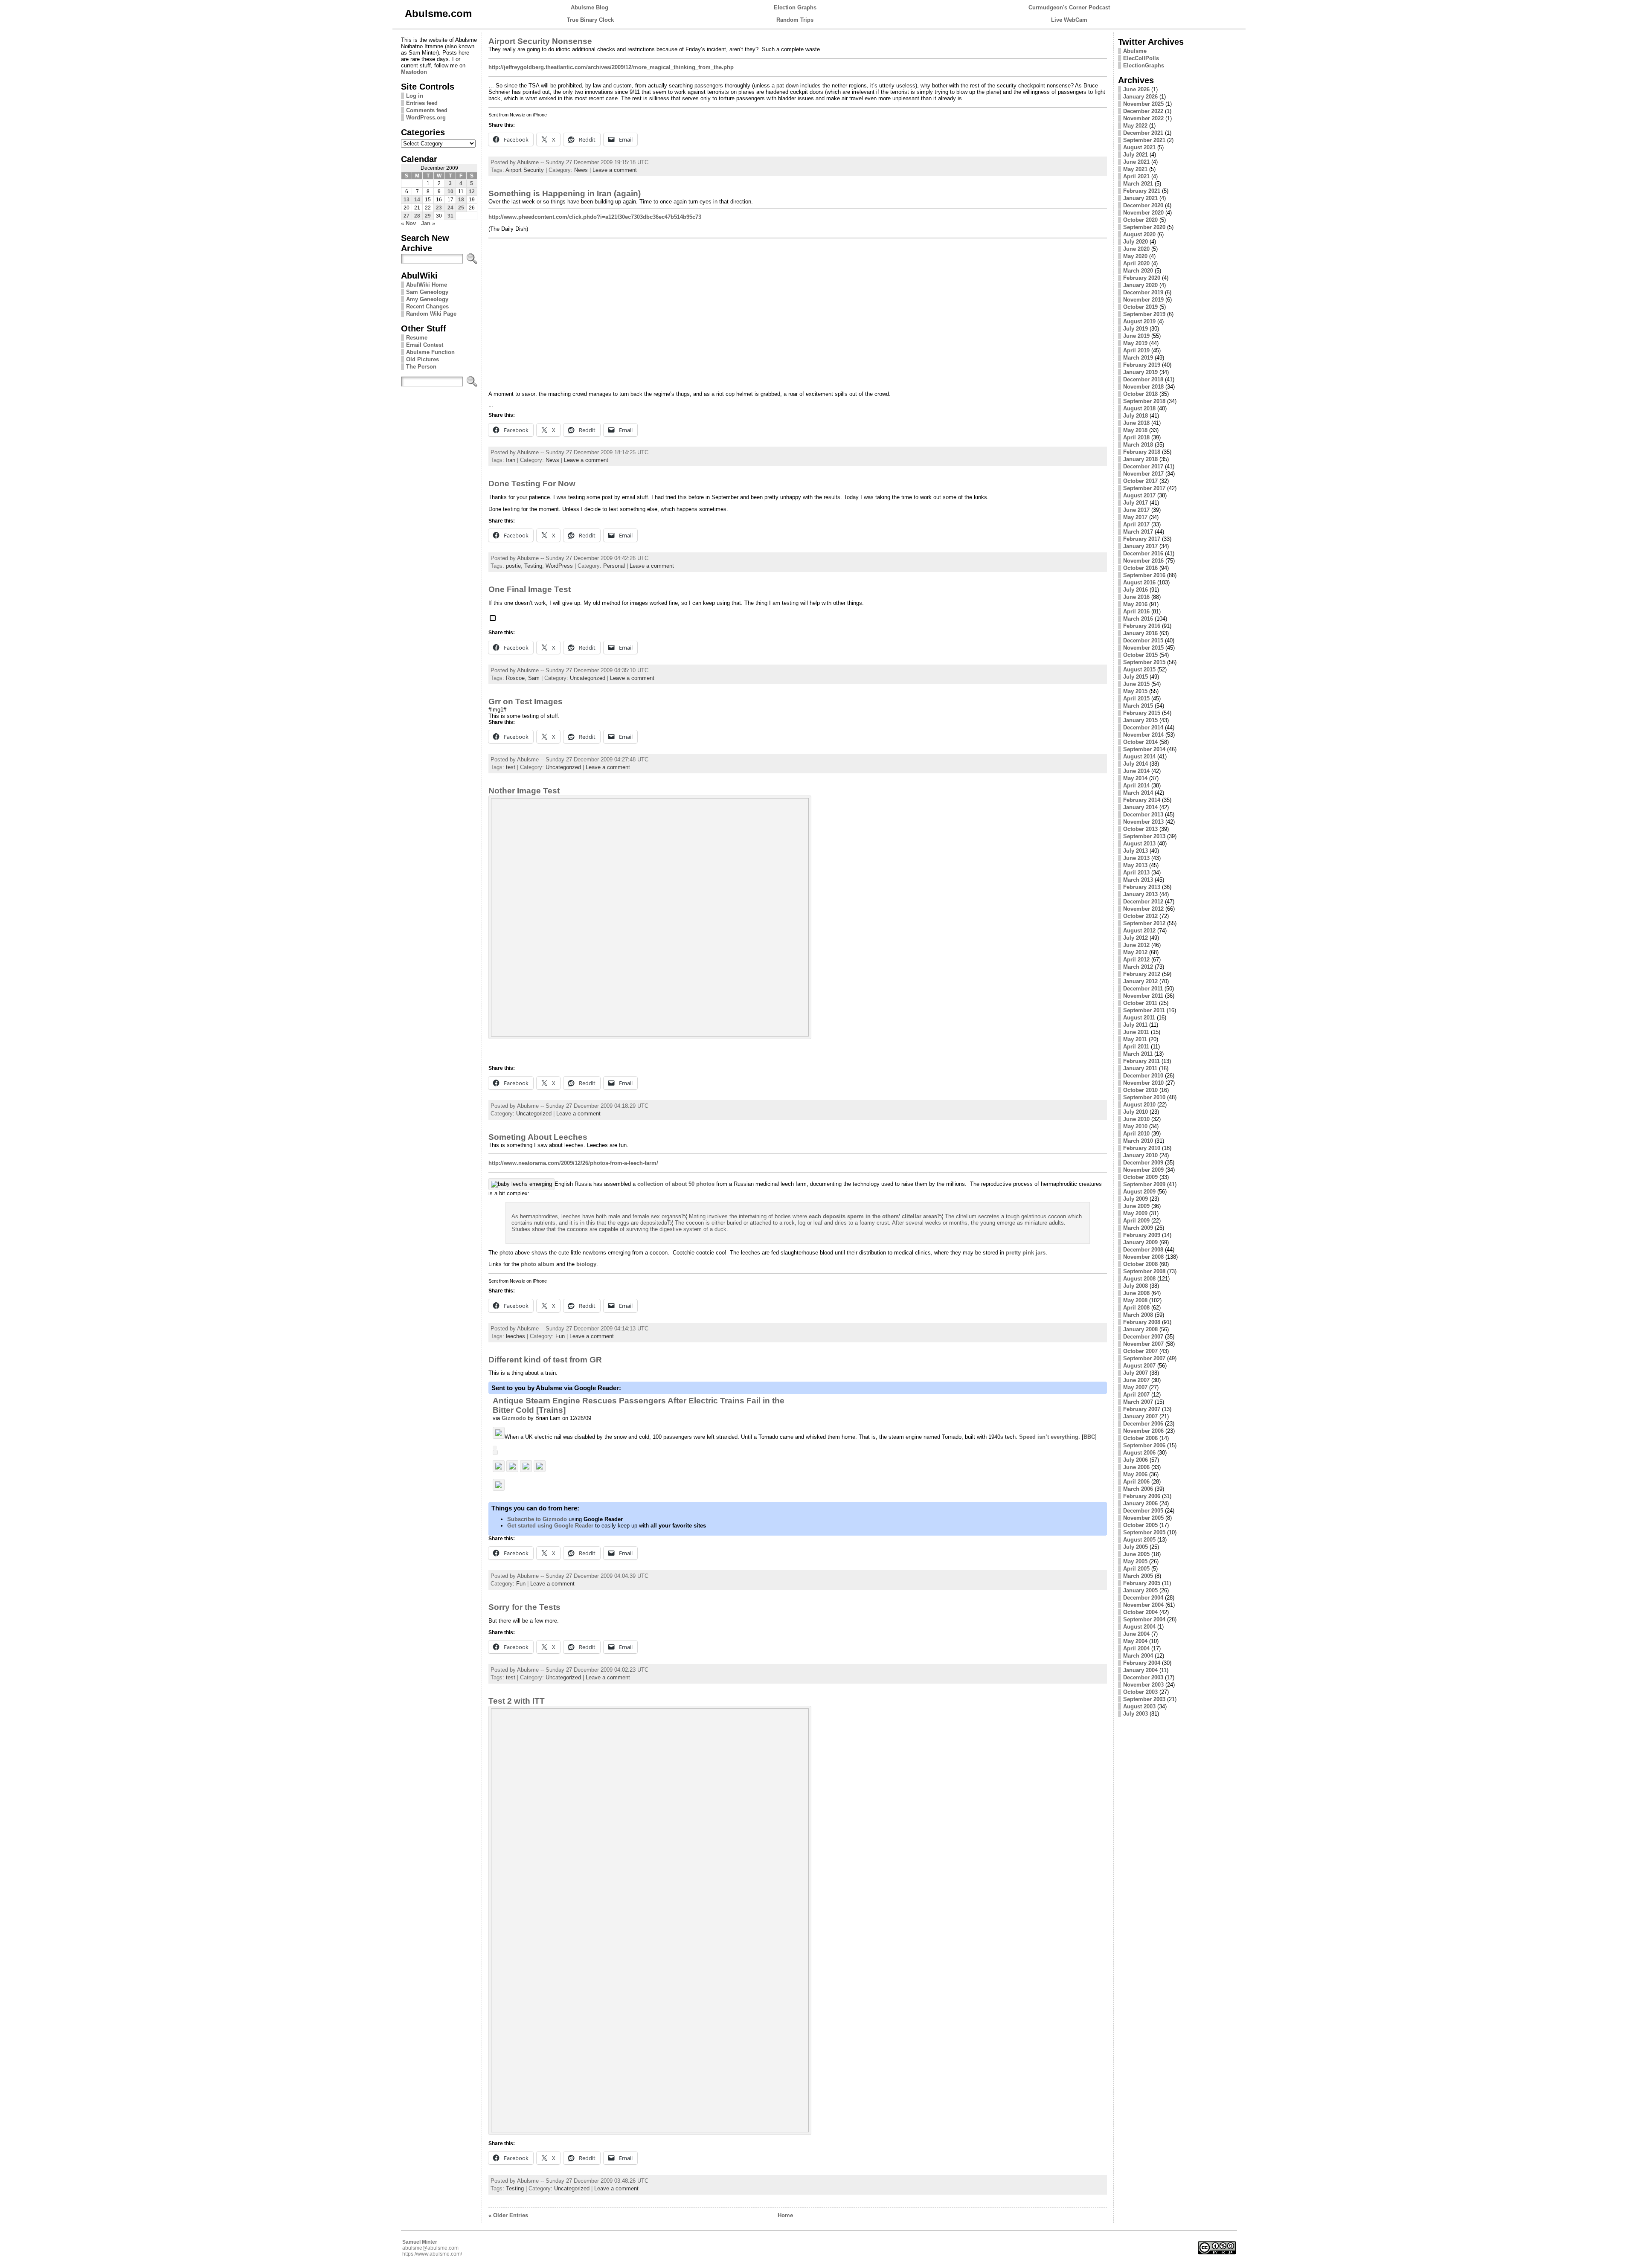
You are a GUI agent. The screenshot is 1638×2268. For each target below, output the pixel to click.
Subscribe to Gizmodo (537, 1519)
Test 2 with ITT (517, 1701)
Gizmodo (514, 1418)
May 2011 (1135, 1039)
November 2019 (1143, 300)
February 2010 (1142, 1148)
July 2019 (1136, 329)
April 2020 (1136, 263)
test (511, 767)
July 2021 (1136, 155)
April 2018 (1136, 437)
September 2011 (1144, 1010)
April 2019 (1136, 350)
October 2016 (1140, 568)
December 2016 (1143, 553)
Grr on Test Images (526, 701)
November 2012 (1143, 909)
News (581, 170)
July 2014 (1136, 764)
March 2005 (1138, 1576)
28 (417, 216)
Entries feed (422, 103)
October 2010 (1140, 1090)
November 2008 (1143, 1257)
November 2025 (1143, 104)
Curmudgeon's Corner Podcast (1069, 7)
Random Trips (795, 20)
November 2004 (1143, 1605)
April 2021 (1136, 176)
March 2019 (1138, 358)
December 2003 (1143, 1677)
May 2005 (1135, 1561)
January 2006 (1140, 1503)
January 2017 (1140, 546)
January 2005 (1140, 1590)
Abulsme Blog (590, 7)
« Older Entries (508, 2215)
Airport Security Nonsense (540, 41)
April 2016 (1136, 611)
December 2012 (1143, 902)
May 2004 (1135, 1641)
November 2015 (1143, 648)
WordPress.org (426, 118)
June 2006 (1136, 1467)
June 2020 (1136, 249)
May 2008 (1135, 1300)
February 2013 (1142, 887)
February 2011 (1141, 1061)
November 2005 (1143, 1518)
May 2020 (1135, 256)
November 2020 (1143, 213)
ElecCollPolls (1141, 58)
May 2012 (1135, 952)
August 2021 (1139, 147)
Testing (533, 566)
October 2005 (1140, 1525)
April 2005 (1136, 1569)
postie (513, 566)
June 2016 (1136, 597)
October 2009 (1140, 1177)
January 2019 (1140, 372)
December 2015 (1143, 640)
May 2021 (1135, 169)
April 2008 (1136, 1308)
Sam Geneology (427, 292)
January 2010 (1140, 1155)
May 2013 (1135, 865)
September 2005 (1144, 1532)
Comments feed (427, 110)
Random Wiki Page (431, 314)
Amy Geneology (427, 299)
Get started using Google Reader (550, 1526)
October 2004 (1140, 1612)
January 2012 (1140, 981)
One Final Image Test (530, 589)
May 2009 (1135, 1213)
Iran (511, 460)
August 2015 (1139, 669)
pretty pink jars (1026, 1253)
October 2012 (1140, 916)
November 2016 (1143, 561)
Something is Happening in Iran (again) (565, 193)
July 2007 (1136, 1373)
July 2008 (1136, 1286)
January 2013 (1140, 894)
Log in (415, 96)
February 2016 (1142, 626)
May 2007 (1135, 1387)
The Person (421, 367)
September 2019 (1144, 314)
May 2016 (1135, 604)
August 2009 (1139, 1192)
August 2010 (1139, 1105)
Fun (560, 1336)
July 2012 (1136, 938)
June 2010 (1136, 1119)
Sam (534, 678)
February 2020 (1142, 278)
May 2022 (1135, 126)
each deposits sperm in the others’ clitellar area (871, 1216)
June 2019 (1136, 336)
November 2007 (1143, 1344)
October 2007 (1140, 1351)
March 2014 (1138, 793)
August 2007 (1139, 1366)
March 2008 (1138, 1315)
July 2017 (1136, 503)
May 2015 (1135, 691)
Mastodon (414, 72)
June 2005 (1136, 1554)
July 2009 (1136, 1199)
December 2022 (1143, 111)
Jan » (428, 223)
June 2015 (1136, 684)
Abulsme (1135, 51)
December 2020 (1143, 205)
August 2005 (1139, 1540)
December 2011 (1143, 989)
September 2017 (1144, 488)
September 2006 (1144, 1445)
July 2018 (1136, 416)
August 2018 (1139, 408)
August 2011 (1139, 1018)
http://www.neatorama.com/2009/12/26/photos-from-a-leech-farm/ (573, 1163)
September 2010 (1144, 1097)
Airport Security (525, 170)
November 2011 (1143, 996)
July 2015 (1136, 677)
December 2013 (1143, 815)
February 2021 (1142, 191)
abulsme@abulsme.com (430, 2248)
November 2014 (1143, 735)
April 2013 (1136, 873)
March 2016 (1138, 619)
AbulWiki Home (427, 285)
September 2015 (1144, 662)
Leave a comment (615, 170)
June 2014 (1136, 771)
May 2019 (1135, 343)
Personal (614, 566)
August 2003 (1139, 1706)
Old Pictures (423, 359)
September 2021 (1144, 140)
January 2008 (1140, 1329)
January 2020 (1140, 285)
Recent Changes (427, 306)
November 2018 (1143, 387)
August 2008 (1139, 1279)
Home (785, 2215)
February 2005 (1142, 1583)
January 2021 (1140, 198)
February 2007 (1142, 1409)
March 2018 (1138, 445)
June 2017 (1136, 510)
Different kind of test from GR (545, 1360)
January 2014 (1140, 807)
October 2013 (1140, 829)
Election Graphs (795, 7)
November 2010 (1143, 1083)
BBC (1089, 1437)
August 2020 (1139, 234)
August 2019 (1139, 321)
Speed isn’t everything (1049, 1437)
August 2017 (1139, 495)
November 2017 (1143, 474)
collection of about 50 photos (676, 1184)
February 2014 (1142, 800)
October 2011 (1140, 1003)
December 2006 (1143, 1424)
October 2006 (1140, 1438)
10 (450, 192)
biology (586, 1264)
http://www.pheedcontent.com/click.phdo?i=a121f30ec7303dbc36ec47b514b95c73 (595, 217)
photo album (538, 1264)
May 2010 (1135, 1126)
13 (407, 200)
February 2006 (1142, 1496)
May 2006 (1135, 1474)
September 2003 (1144, 1699)
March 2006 (1138, 1489)
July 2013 (1136, 851)
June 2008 (1136, 1293)
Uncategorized (588, 678)
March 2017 (1138, 532)
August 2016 (1139, 582)
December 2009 (1143, 1163)
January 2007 (1140, 1416)
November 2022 (1143, 118)
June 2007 (1136, 1380)
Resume (417, 338)
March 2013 (1138, 880)
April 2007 (1136, 1395)
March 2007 (1138, 1402)
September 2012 (1144, 923)
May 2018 (1135, 430)
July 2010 (1136, 1112)
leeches (516, 1336)
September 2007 (1144, 1358)
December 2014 (1143, 727)
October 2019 (1140, 307)
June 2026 (1136, 89)
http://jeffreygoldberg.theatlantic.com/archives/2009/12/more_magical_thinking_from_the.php (611, 67)
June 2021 (1136, 162)
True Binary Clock (590, 20)
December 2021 (1143, 133)
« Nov (408, 223)
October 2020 (1140, 220)
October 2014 (1140, 742)
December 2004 (1143, 1598)
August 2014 (1139, 756)
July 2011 (1135, 1025)
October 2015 (1140, 655)
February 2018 (1142, 452)
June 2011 (1136, 1032)
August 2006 (1139, 1453)
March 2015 (1138, 706)
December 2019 (1143, 292)
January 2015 (1140, 720)
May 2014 (1135, 778)
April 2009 (1136, 1221)
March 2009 (1138, 1228)
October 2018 (1140, 394)
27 (407, 216)
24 (450, 208)
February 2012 (1142, 974)
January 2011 (1140, 1068)
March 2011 (1138, 1054)
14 (417, 200)
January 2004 (1140, 1670)
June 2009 (1136, 1206)
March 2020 (1138, 271)
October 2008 (1140, 1264)
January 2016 (1140, 633)
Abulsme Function (430, 352)
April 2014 (1136, 786)
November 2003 (1143, 1685)
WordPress (559, 566)
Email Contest (425, 345)
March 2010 (1138, 1141)
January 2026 (1140, 97)
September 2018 (1144, 401)
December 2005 (1143, 1511)
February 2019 (1142, 365)
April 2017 (1136, 524)
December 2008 (1143, 1250)
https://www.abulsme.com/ (432, 2254)
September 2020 (1144, 227)
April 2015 (1136, 698)
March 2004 (1138, 1656)
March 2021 (1138, 184)
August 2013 (1139, 844)
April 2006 (1136, 1482)
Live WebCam (1069, 20)
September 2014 (1144, 749)
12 (472, 192)
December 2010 (1143, 1076)
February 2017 (1142, 539)
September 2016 (1144, 575)
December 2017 (1143, 466)
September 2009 (1144, 1184)
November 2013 (1143, 822)
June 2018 (1136, 423)
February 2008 (1142, 1322)
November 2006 (1143, 1431)
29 (428, 216)
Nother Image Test (524, 791)
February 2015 (1142, 713)
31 (450, 216)
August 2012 (1139, 931)
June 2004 (1136, 1634)
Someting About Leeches (538, 1137)
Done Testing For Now (532, 484)
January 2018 (1140, 459)
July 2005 (1136, 1547)
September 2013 (1144, 836)
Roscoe (515, 678)
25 (461, 208)
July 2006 (1136, 1460)
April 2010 (1136, 1134)
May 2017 (1135, 517)
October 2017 (1140, 481)
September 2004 (1144, 1619)
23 (439, 208)
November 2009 (1143, 1170)
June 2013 (1136, 858)
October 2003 (1140, 1692)
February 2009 (1142, 1235)
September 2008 (1144, 1271)
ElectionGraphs (1144, 65)
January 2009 (1140, 1242)
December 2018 (1143, 379)
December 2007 (1143, 1337)
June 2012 (1136, 945)
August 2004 (1139, 1627)
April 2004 (1136, 1648)
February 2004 (1142, 1663)
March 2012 (1138, 967)
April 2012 (1136, 960)
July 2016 (1136, 590)
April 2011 (1136, 1047)
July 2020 (1136, 242)
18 (461, 200)
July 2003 (1136, 1714)
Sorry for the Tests (524, 1607)
